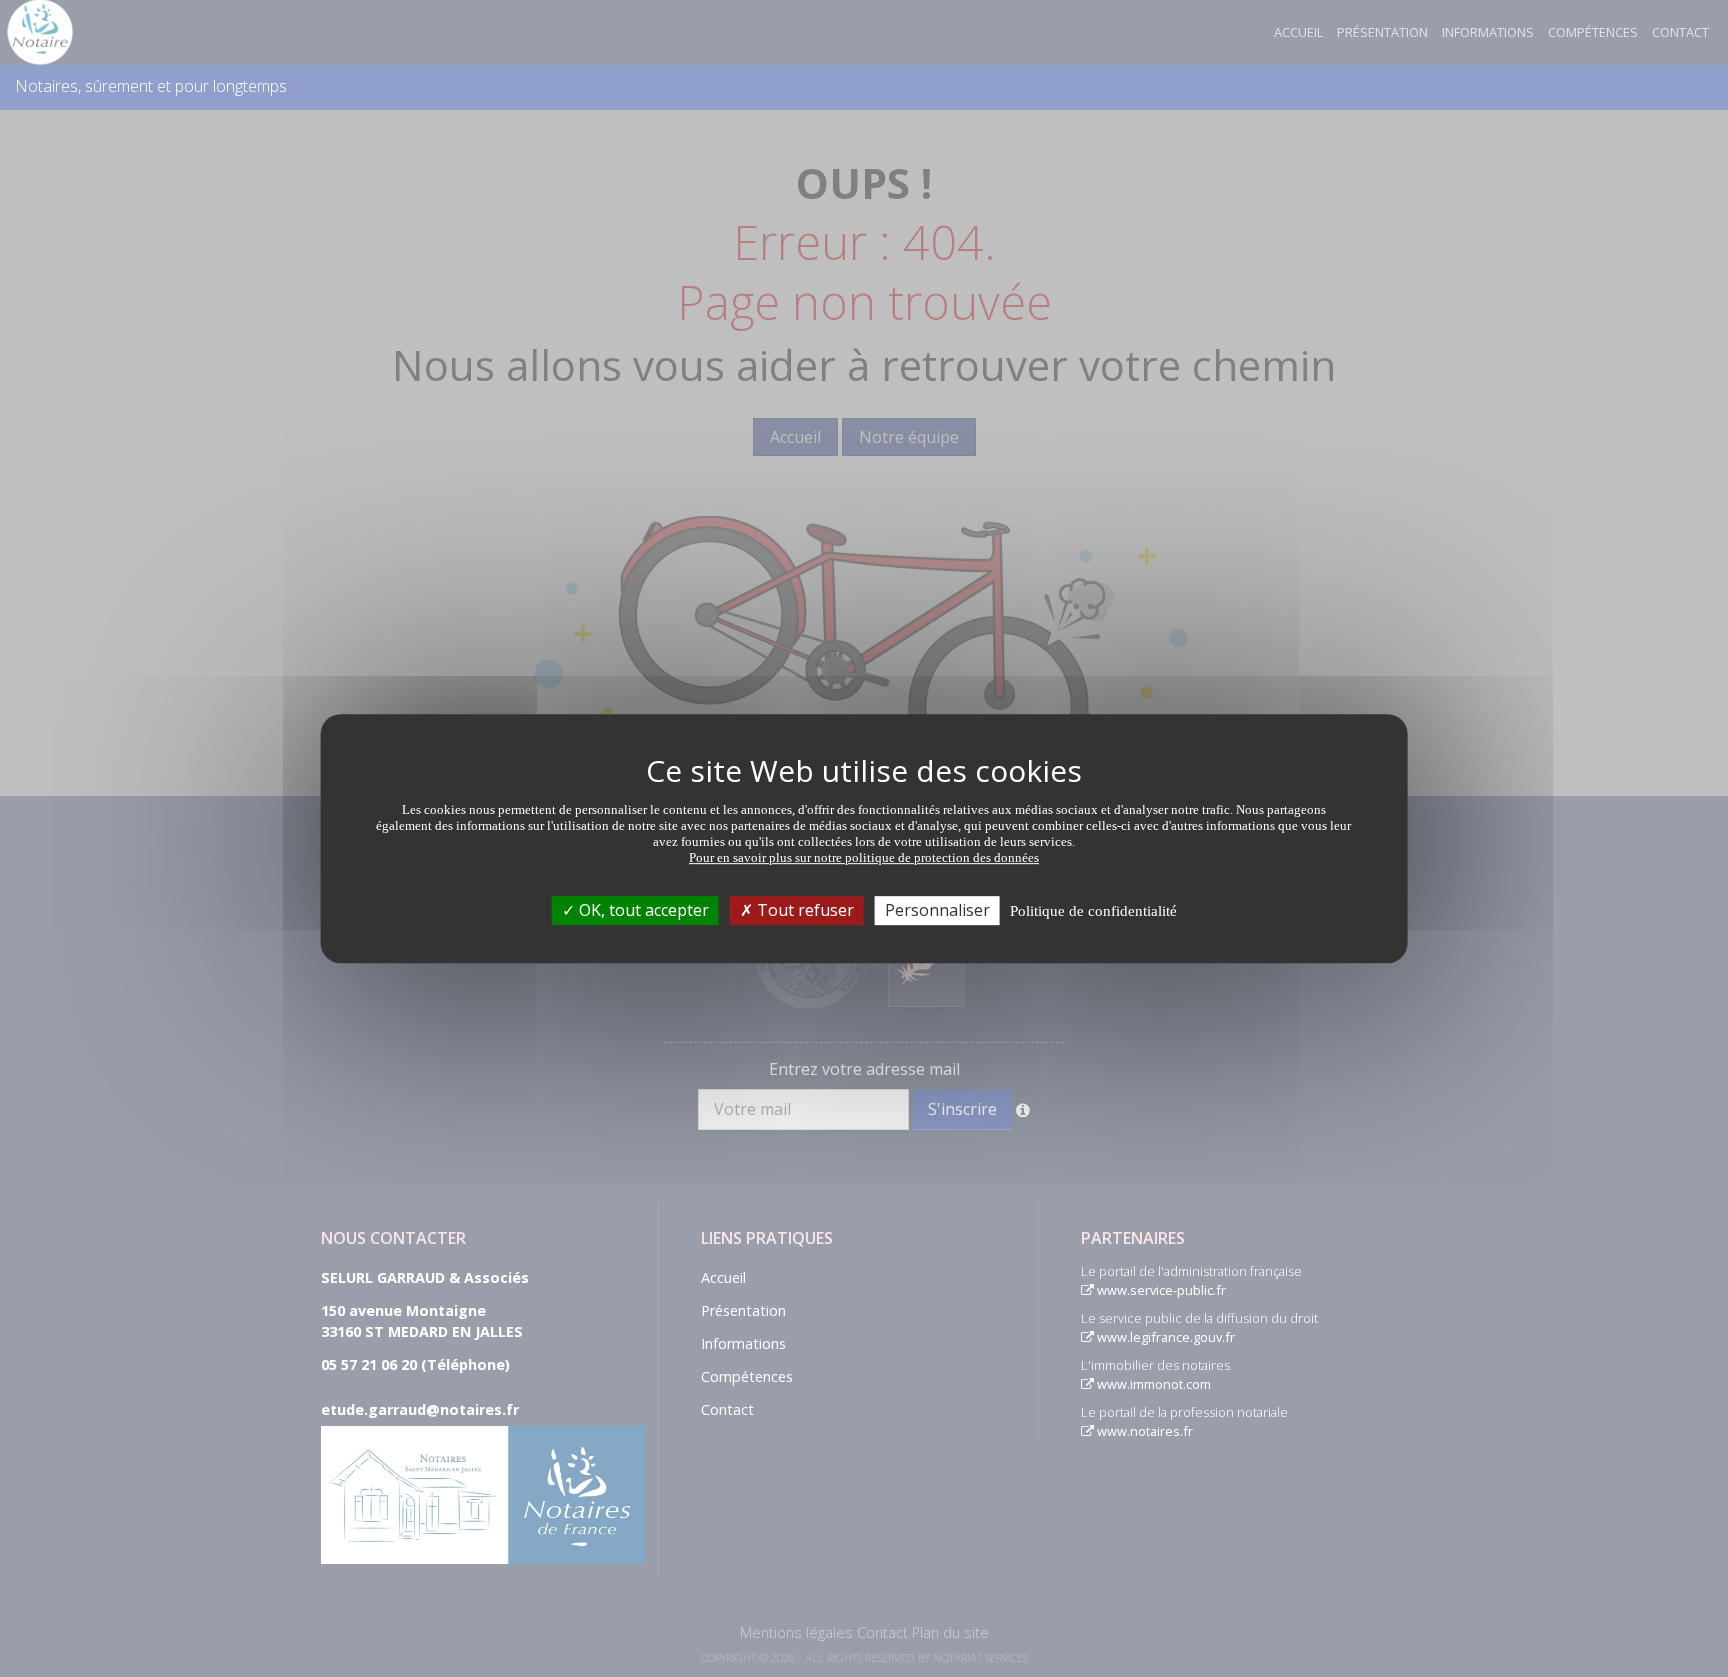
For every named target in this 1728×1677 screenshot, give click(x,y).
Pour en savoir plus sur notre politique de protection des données (864, 857)
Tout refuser (803, 910)
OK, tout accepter (642, 910)
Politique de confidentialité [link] (1093, 911)
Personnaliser (937, 910)
